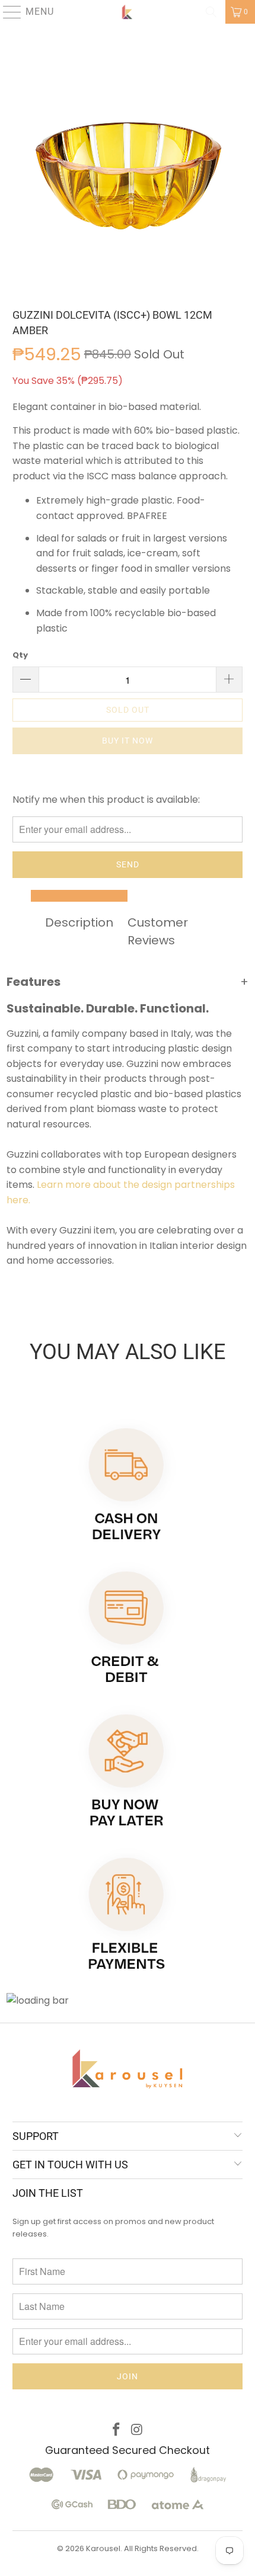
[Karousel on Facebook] (117, 2431)
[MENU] (7, 12)
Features (128, 982)
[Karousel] (128, 12)
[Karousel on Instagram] (138, 2431)
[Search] (211, 12)
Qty (20, 655)
